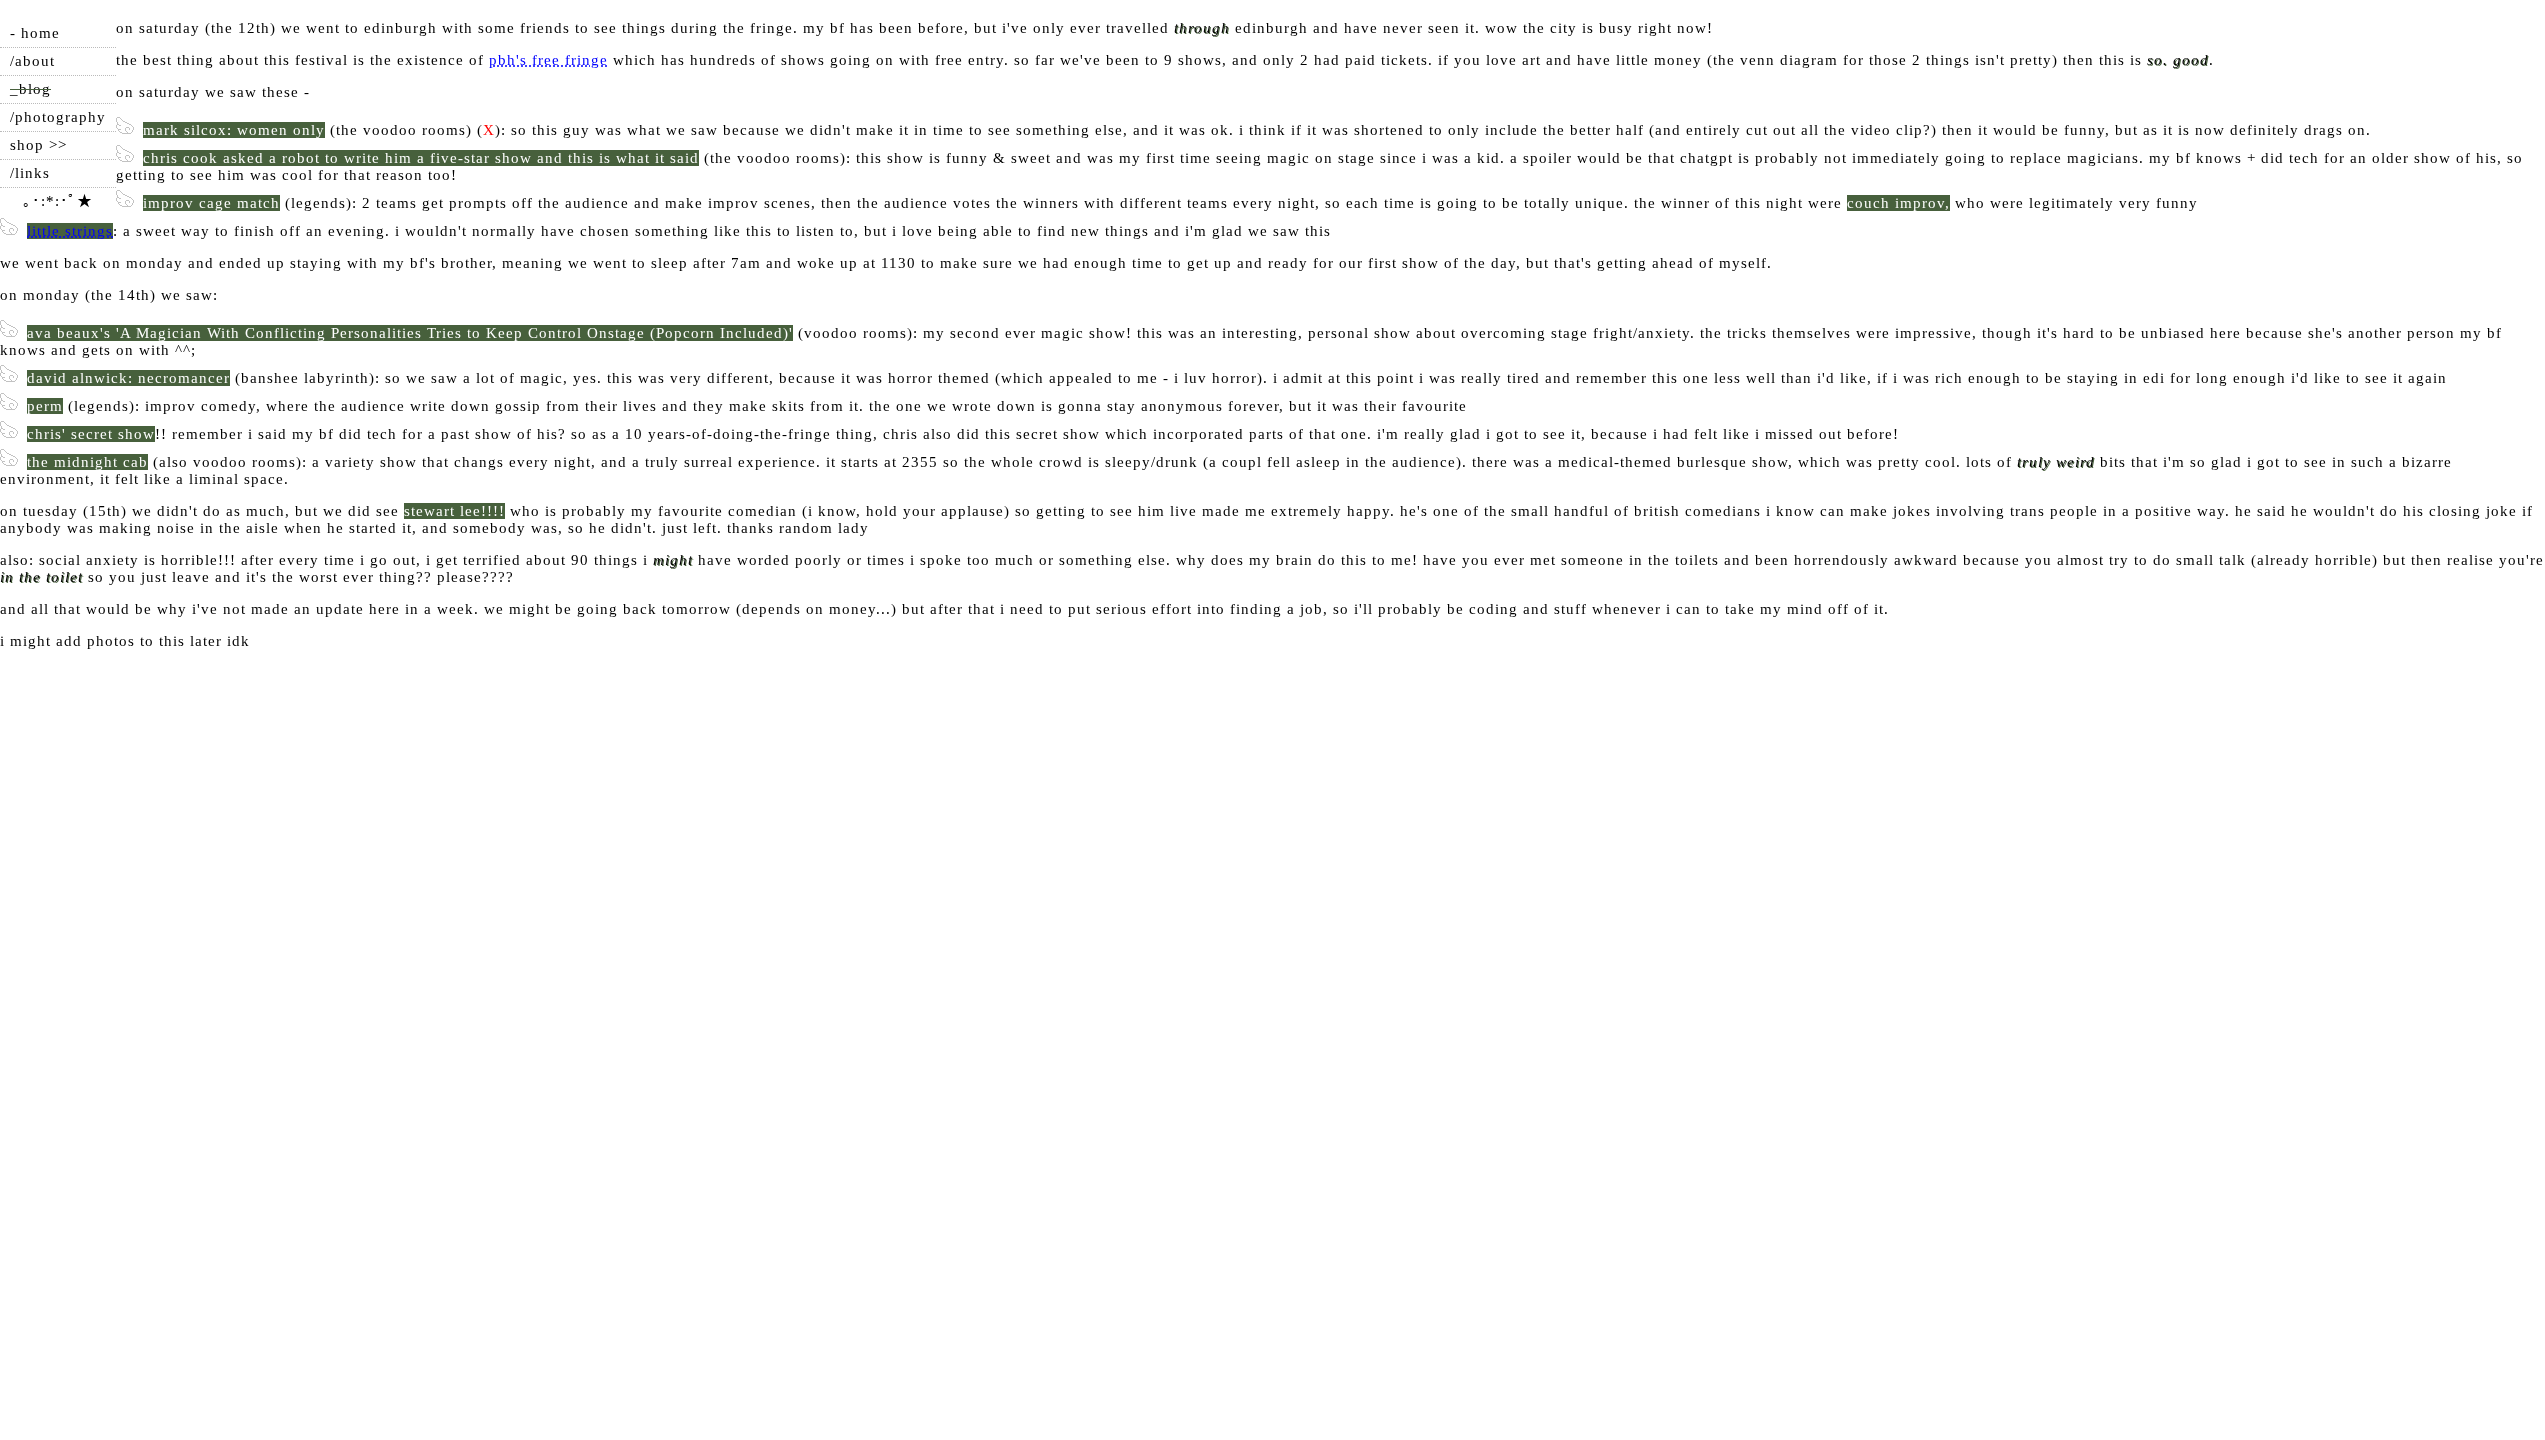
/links (30, 173)
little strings (70, 231)
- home (35, 33)
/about (32, 61)
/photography (58, 117)
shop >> (38, 145)
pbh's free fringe (548, 60)
